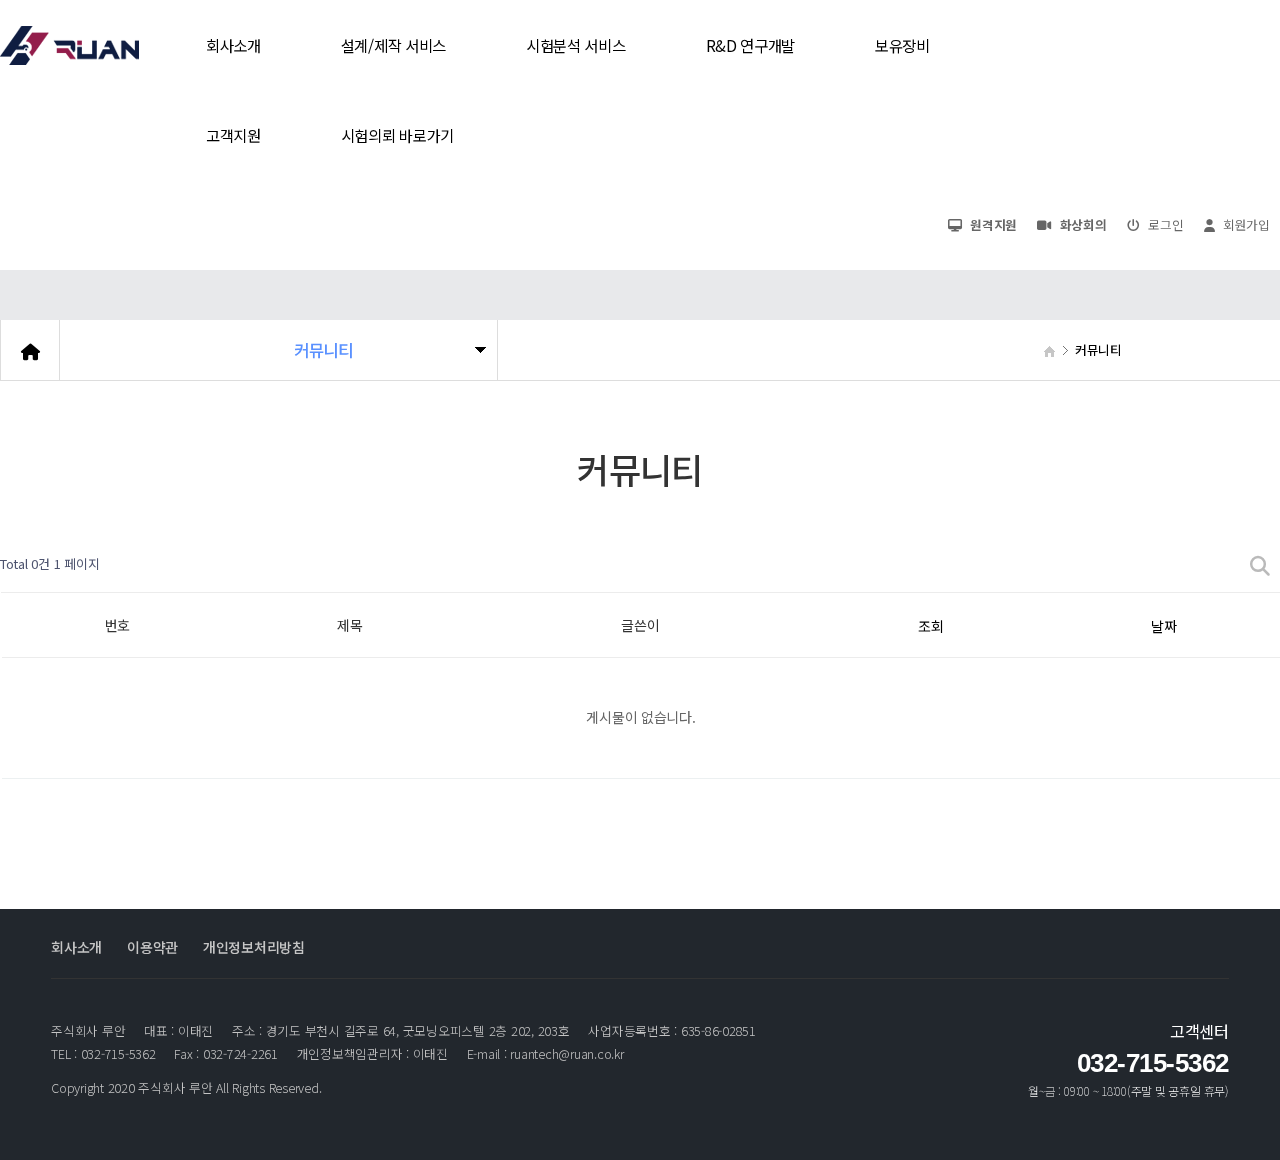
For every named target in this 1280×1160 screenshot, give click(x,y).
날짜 (1163, 626)
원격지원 (992, 224)
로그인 (1164, 224)
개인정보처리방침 (254, 947)
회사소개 (76, 947)
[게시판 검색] (1260, 564)
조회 (930, 626)
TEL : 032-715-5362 (103, 1054)
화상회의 (1081, 224)
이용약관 (152, 947)
